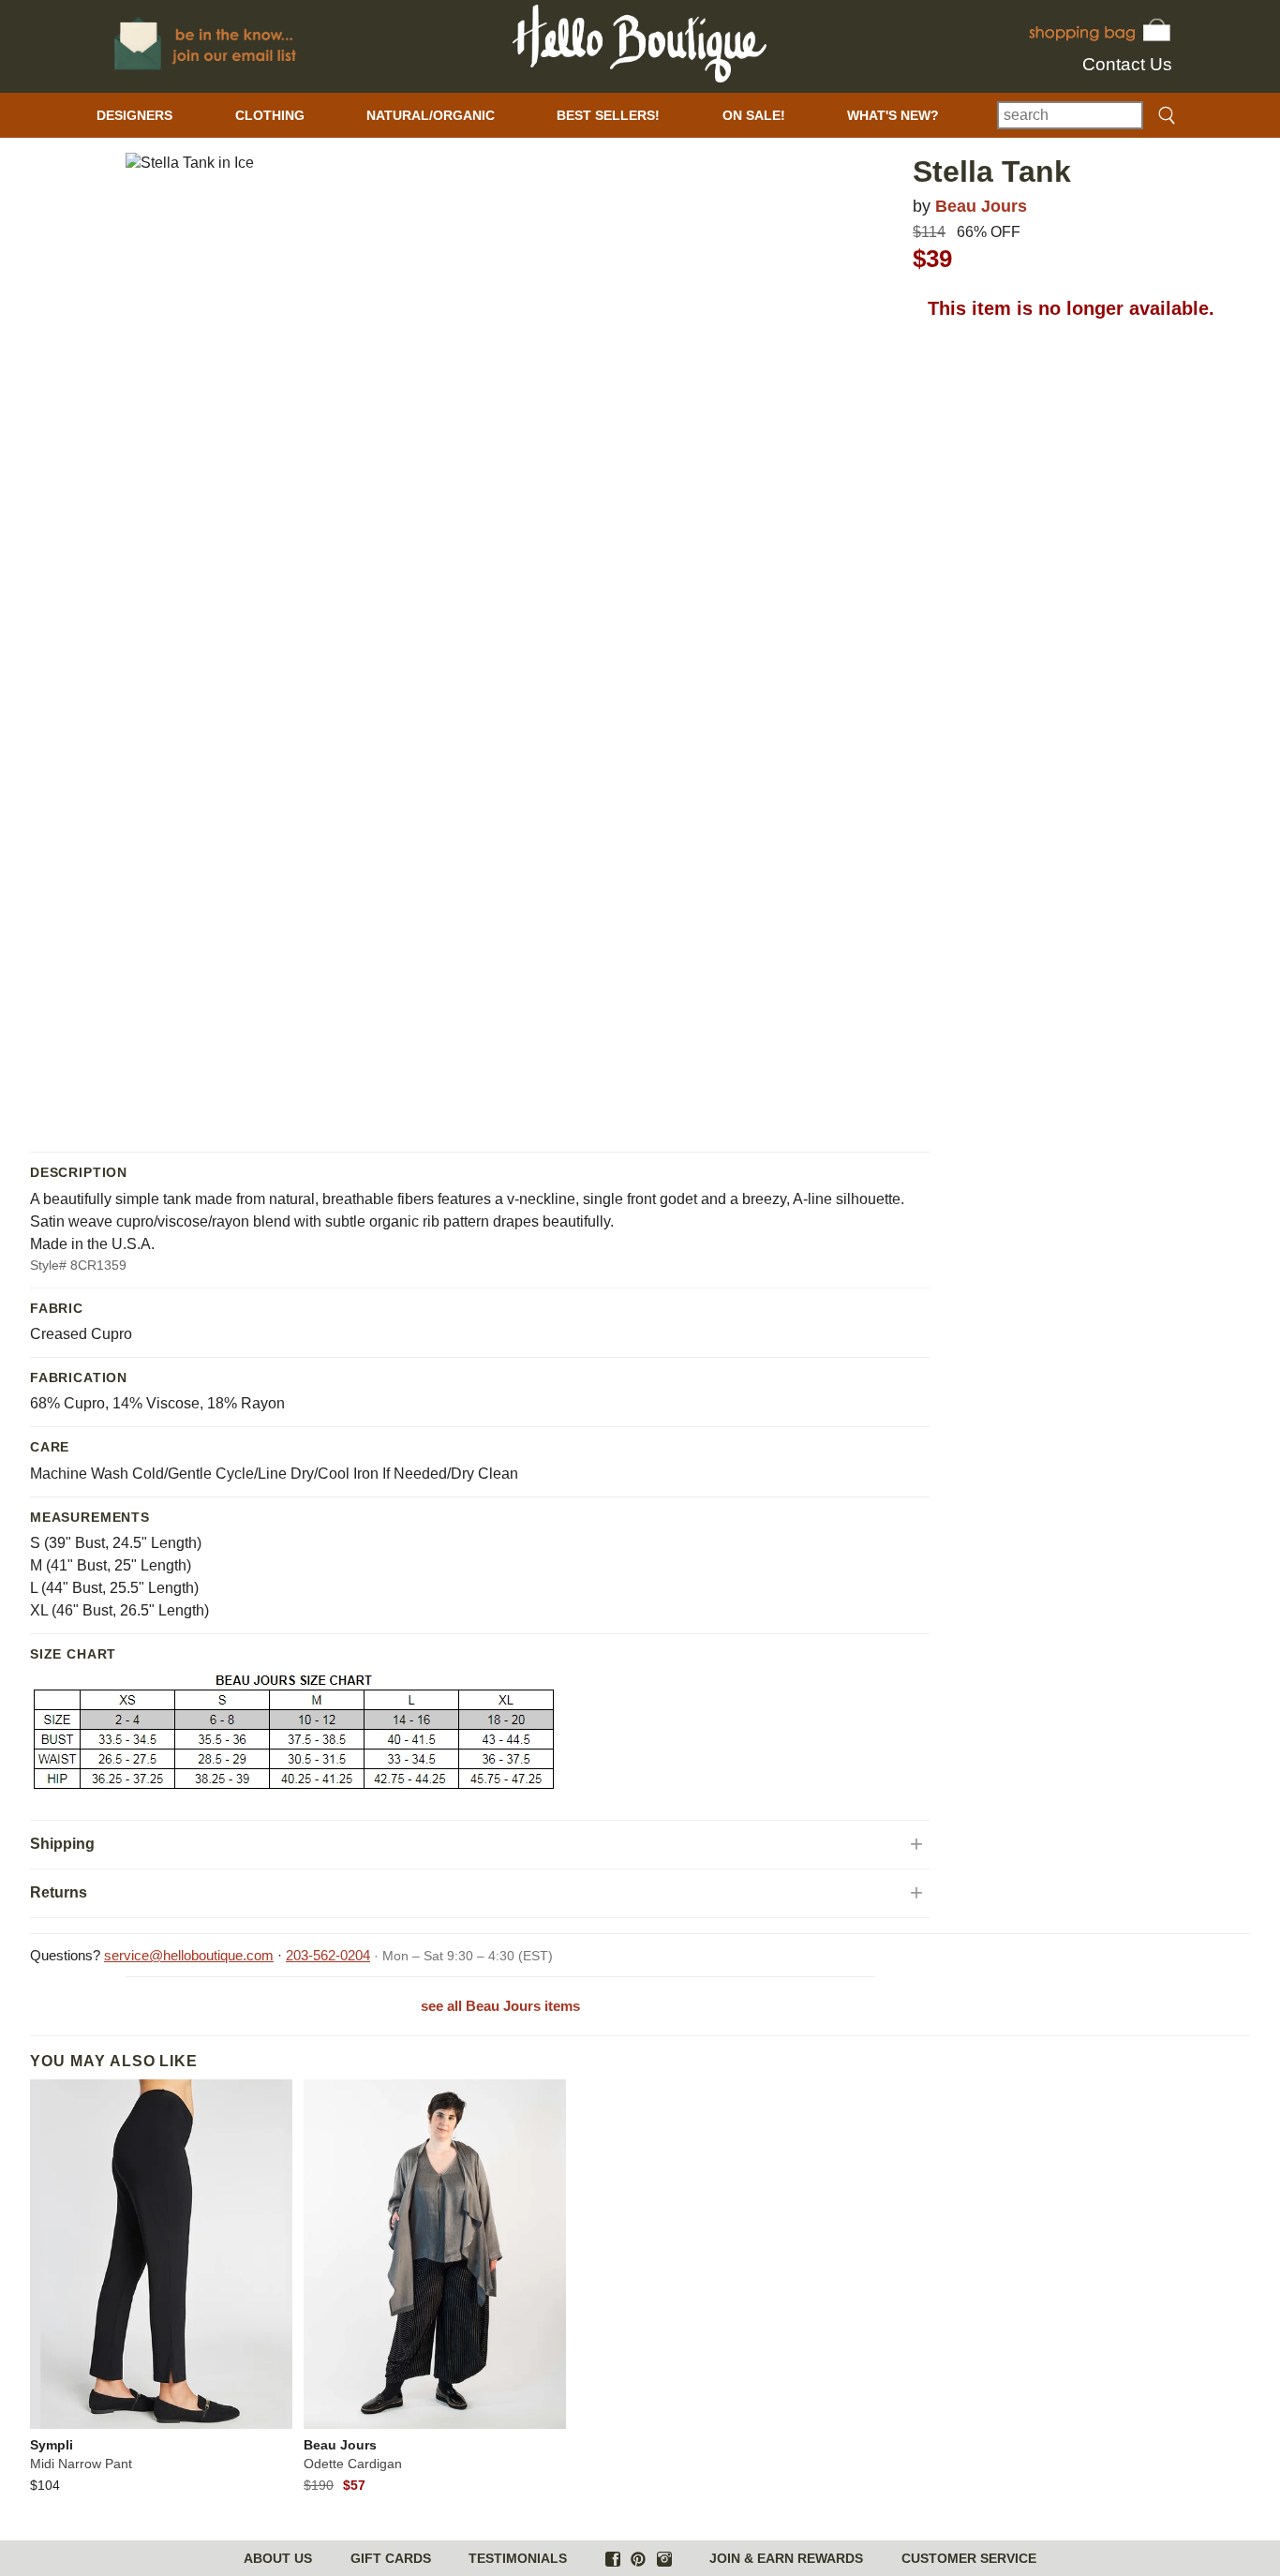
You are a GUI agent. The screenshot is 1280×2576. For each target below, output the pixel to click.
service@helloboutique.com (189, 1955)
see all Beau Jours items (500, 2006)
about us (278, 2558)
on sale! (754, 115)
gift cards (391, 2558)
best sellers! (608, 115)
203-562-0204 (328, 1955)
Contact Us (1127, 64)
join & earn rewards (786, 2558)
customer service (969, 2558)
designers (134, 115)
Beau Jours (981, 206)
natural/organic (431, 115)
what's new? (893, 115)
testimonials (518, 2558)
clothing (270, 115)
